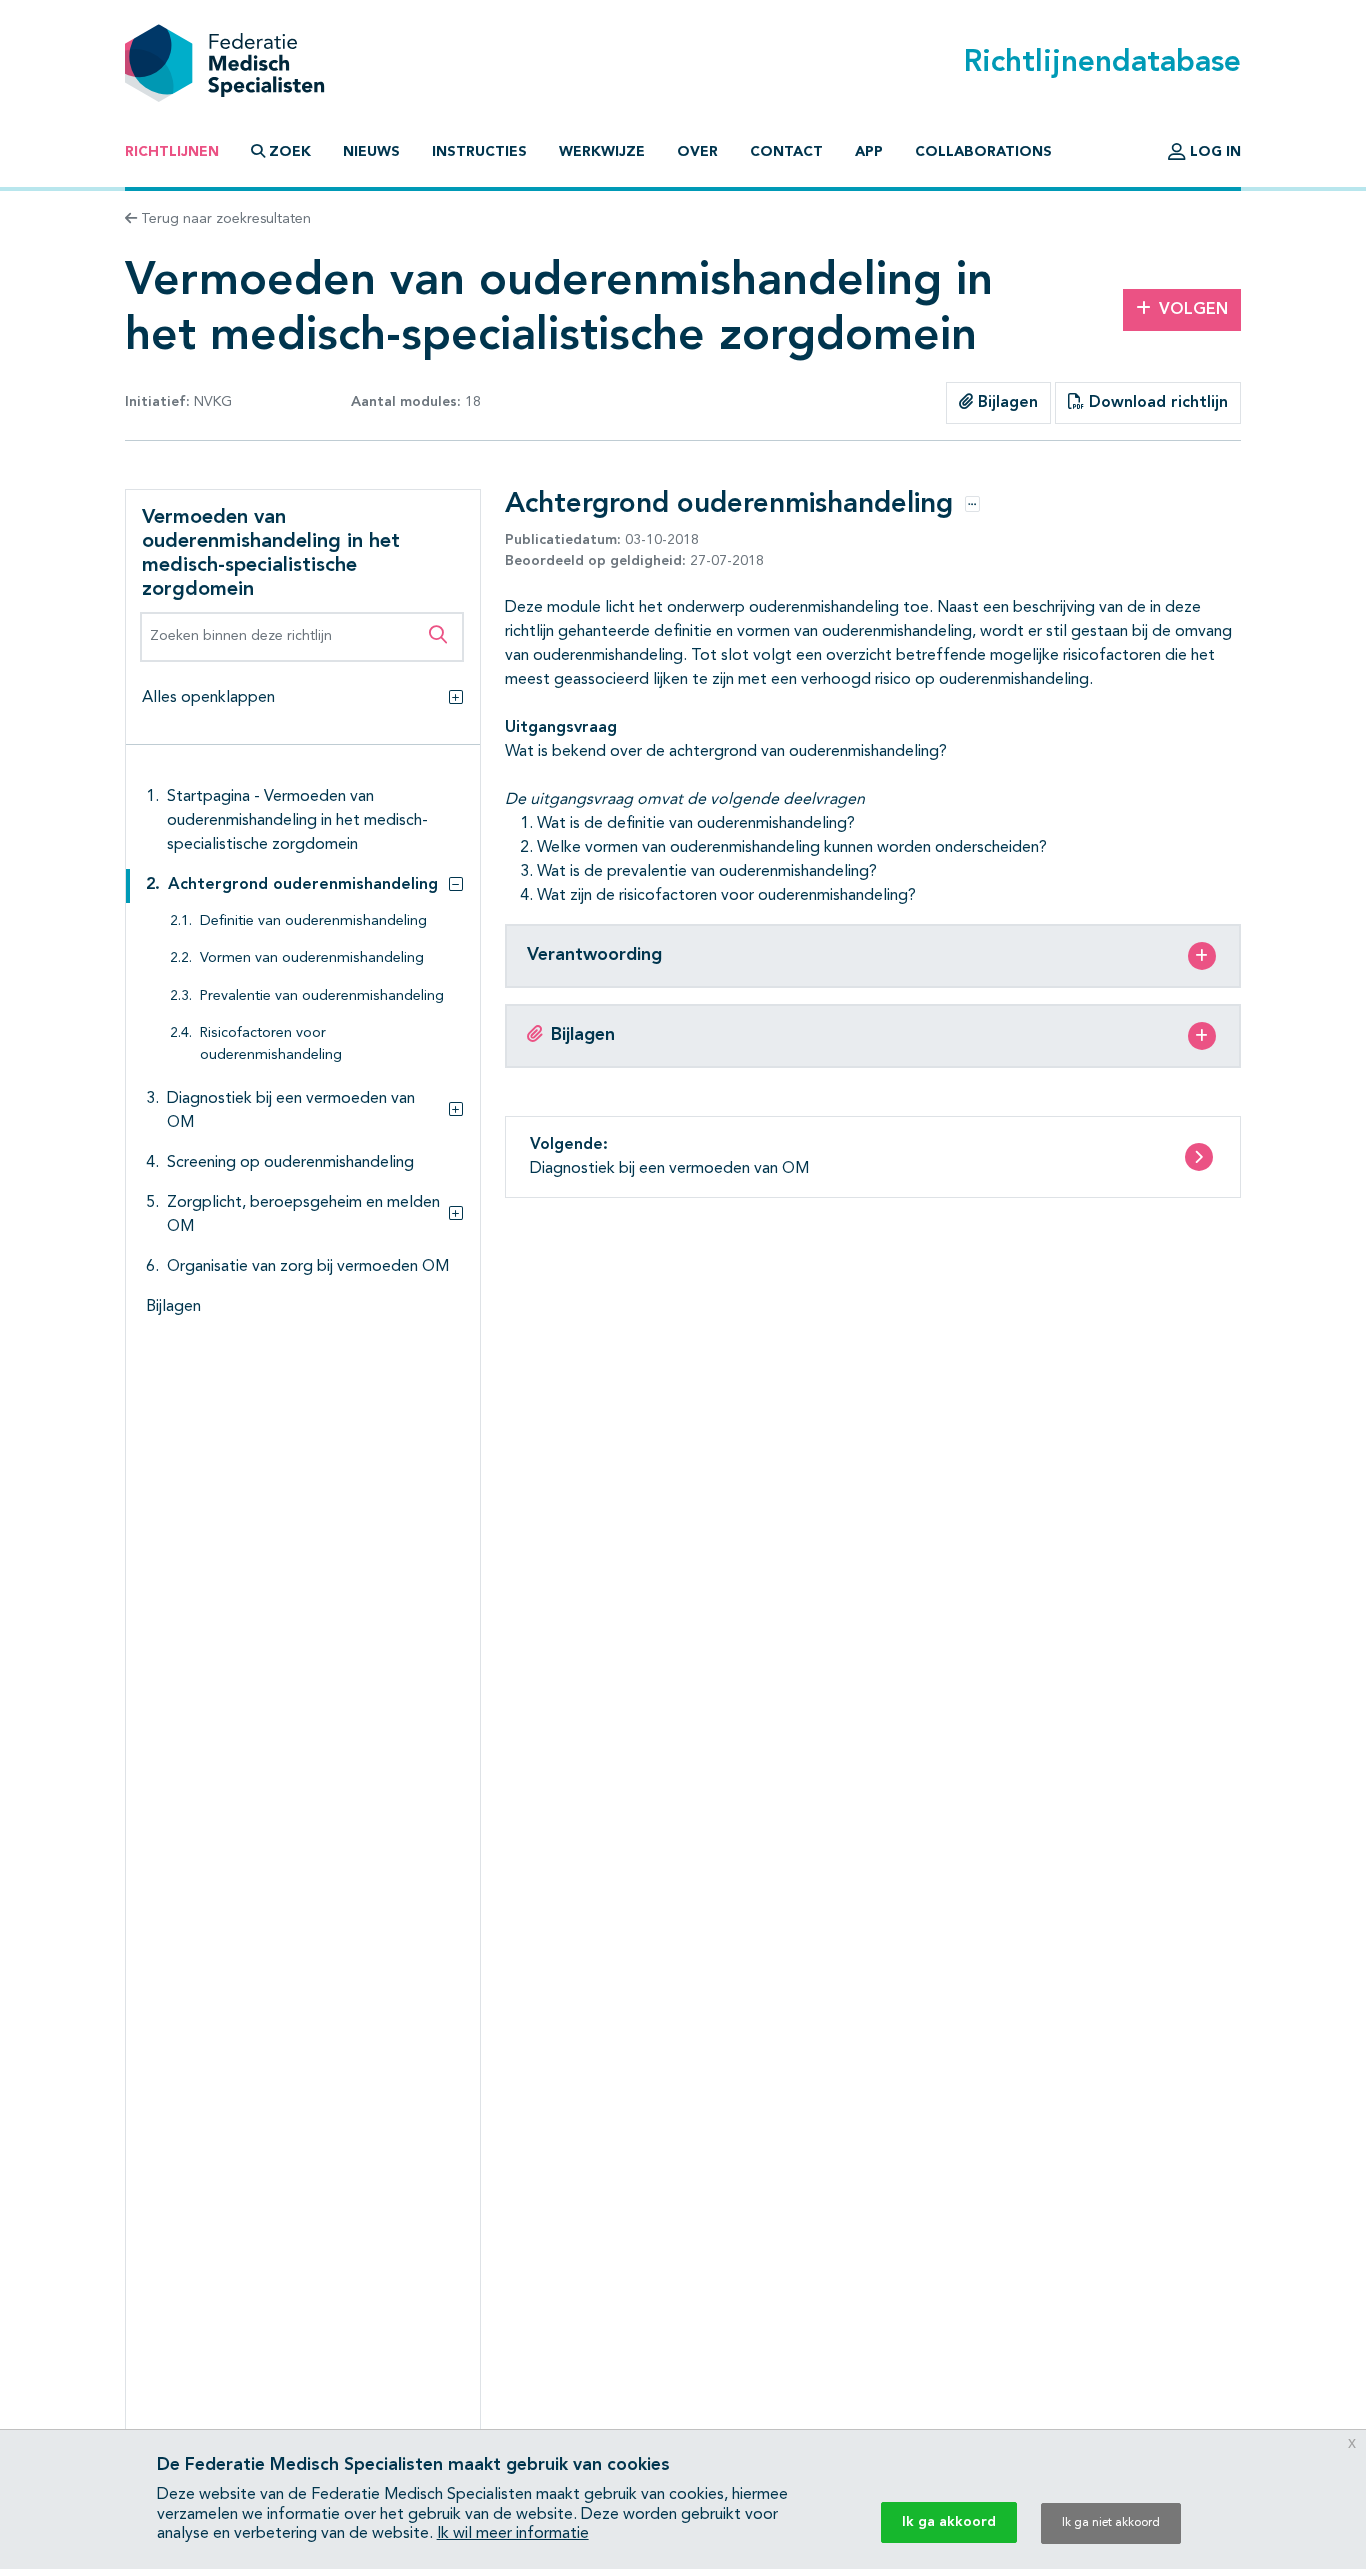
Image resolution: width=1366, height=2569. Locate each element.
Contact (786, 152)
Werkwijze (602, 152)
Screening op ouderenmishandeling (290, 1163)
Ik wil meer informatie (513, 2534)
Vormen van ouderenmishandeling (312, 958)
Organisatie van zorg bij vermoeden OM (308, 1267)
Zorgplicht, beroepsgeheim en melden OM (303, 1215)
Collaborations (983, 152)
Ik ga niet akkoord (1111, 2523)
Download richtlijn (1156, 403)
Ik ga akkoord (949, 2522)
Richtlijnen (172, 152)
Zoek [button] (290, 152)
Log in (1213, 152)
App (869, 152)
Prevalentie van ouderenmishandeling (322, 996)
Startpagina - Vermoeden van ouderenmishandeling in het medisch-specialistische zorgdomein (297, 821)
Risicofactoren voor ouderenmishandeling (271, 1044)
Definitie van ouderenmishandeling (313, 921)
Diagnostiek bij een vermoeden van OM (291, 1111)
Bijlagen (1005, 403)
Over (697, 152)
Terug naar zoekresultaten (224, 219)
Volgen (1193, 310)
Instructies (479, 152)
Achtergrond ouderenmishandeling (303, 885)
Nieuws (371, 152)
